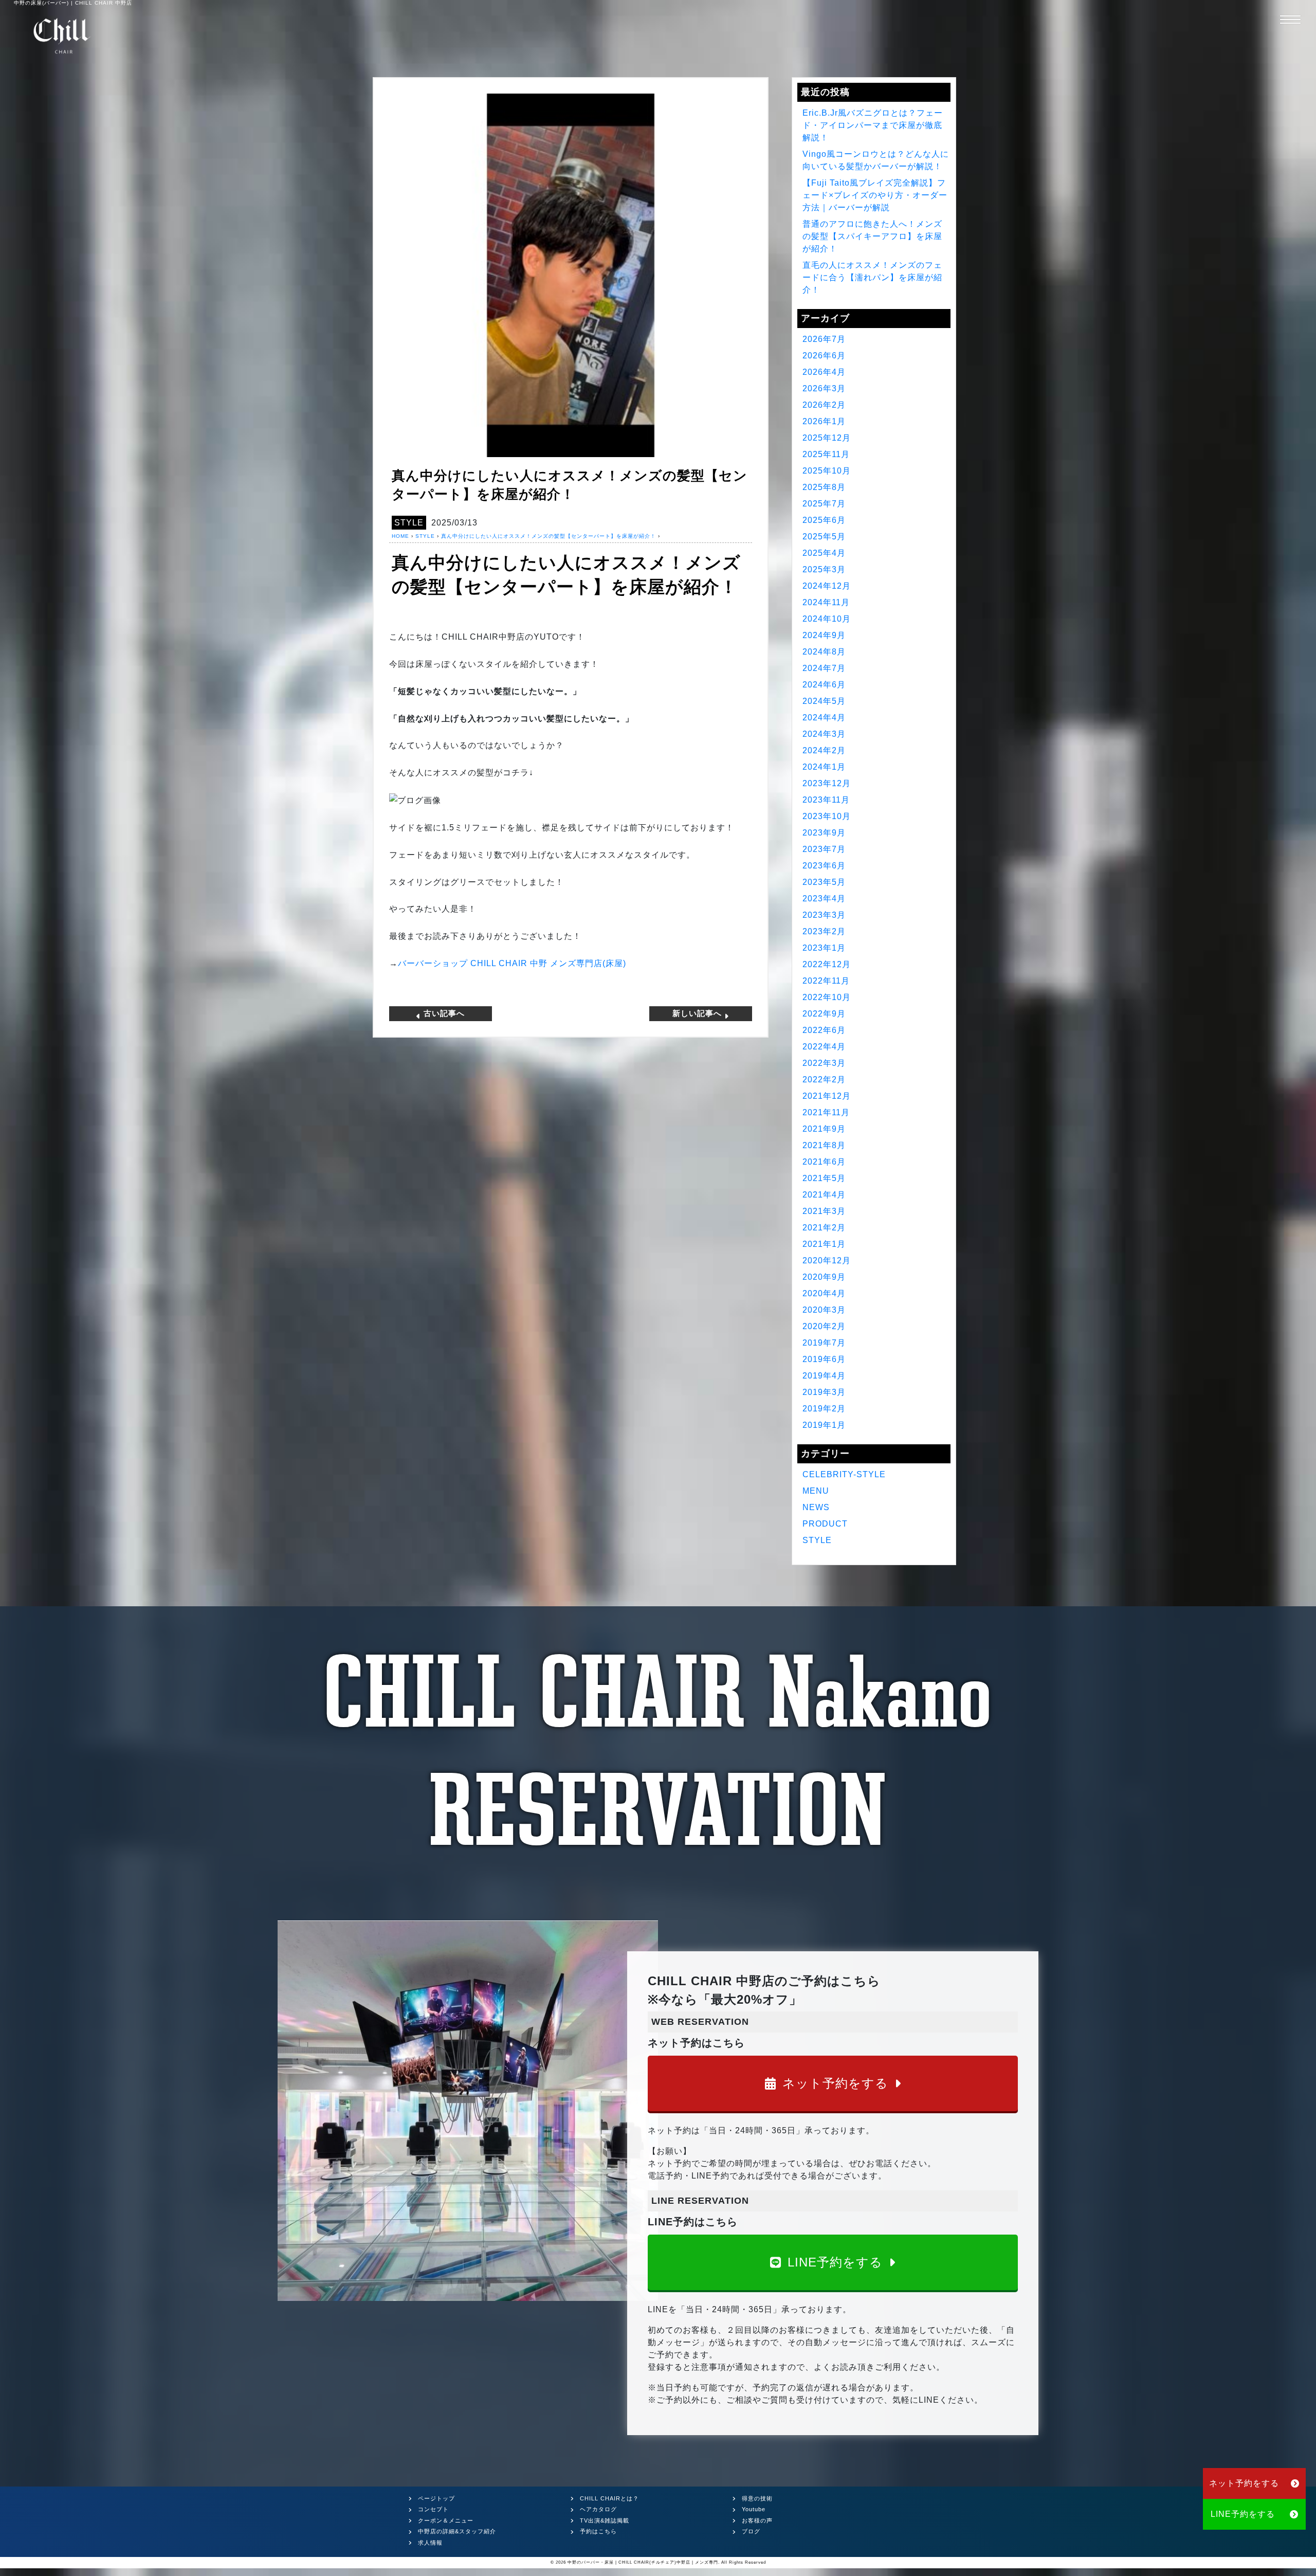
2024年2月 (824, 750)
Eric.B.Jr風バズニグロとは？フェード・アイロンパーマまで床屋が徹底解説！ (873, 125)
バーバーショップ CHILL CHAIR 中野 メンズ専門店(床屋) (512, 963)
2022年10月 (827, 997)
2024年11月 (826, 602)
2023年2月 (824, 931)
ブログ (751, 2531)
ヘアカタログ (598, 2509)
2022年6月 (824, 1030)
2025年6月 (824, 520)
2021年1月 (824, 1244)
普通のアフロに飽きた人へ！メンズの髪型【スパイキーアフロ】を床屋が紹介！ (872, 236)
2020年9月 (824, 1277)
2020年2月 (824, 1326)
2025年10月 (827, 471)
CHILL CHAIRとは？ (609, 2498)
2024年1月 (824, 767)
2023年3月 (824, 915)
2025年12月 (827, 438)
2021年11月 (826, 1112)
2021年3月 (824, 1211)
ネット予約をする (835, 2083)
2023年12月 (827, 783)
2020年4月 (824, 1293)
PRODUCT (825, 1524)
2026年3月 (824, 388)
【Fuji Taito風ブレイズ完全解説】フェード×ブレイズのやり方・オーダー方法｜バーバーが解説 (875, 195)
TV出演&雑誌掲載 (605, 2520)
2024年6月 (824, 685)
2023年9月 (824, 833)
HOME (400, 536)
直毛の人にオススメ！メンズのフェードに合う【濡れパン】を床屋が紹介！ (872, 277)
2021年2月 (824, 1228)
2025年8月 (824, 487)
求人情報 (430, 2543)
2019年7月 (824, 1343)
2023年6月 (824, 866)
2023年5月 (824, 882)
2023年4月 (824, 899)
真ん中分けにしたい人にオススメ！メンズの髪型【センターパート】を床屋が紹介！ (549, 536)
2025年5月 (824, 537)
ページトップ (436, 2498)
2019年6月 (824, 1359)
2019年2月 (824, 1409)
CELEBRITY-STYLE (844, 1474)
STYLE (409, 523)
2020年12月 (827, 1260)
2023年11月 (826, 800)
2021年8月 (824, 1145)
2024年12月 (827, 586)
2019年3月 (824, 1392)
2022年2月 (824, 1080)
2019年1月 (824, 1425)
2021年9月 (824, 1129)
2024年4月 (824, 718)
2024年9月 (824, 635)
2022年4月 (824, 1047)
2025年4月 (824, 553)
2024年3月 (824, 734)
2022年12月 (827, 964)
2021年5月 (824, 1178)
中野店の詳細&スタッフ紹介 (457, 2531)
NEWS (816, 1507)
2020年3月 (824, 1310)
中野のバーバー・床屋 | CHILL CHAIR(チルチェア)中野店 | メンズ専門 (643, 2562)
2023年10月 (827, 816)
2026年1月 (824, 421)
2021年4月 (824, 1195)
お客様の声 (757, 2520)
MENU (816, 1491)
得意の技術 (757, 2498)
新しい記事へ (698, 1013)
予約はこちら (598, 2531)
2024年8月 (824, 652)
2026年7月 (824, 339)
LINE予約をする (835, 2262)
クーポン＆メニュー (446, 2520)
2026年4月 (824, 372)
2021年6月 (824, 1162)
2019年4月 (824, 1376)
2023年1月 (824, 948)
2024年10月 (827, 619)
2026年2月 (824, 405)
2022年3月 (824, 1063)
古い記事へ (443, 1013)
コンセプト (433, 2509)
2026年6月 (824, 356)
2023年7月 (824, 849)
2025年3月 (824, 569)
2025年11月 (826, 454)
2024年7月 (824, 668)
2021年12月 (827, 1096)
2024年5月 (824, 701)
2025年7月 (824, 504)
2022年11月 (826, 981)
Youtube (754, 2509)
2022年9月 (824, 1014)
